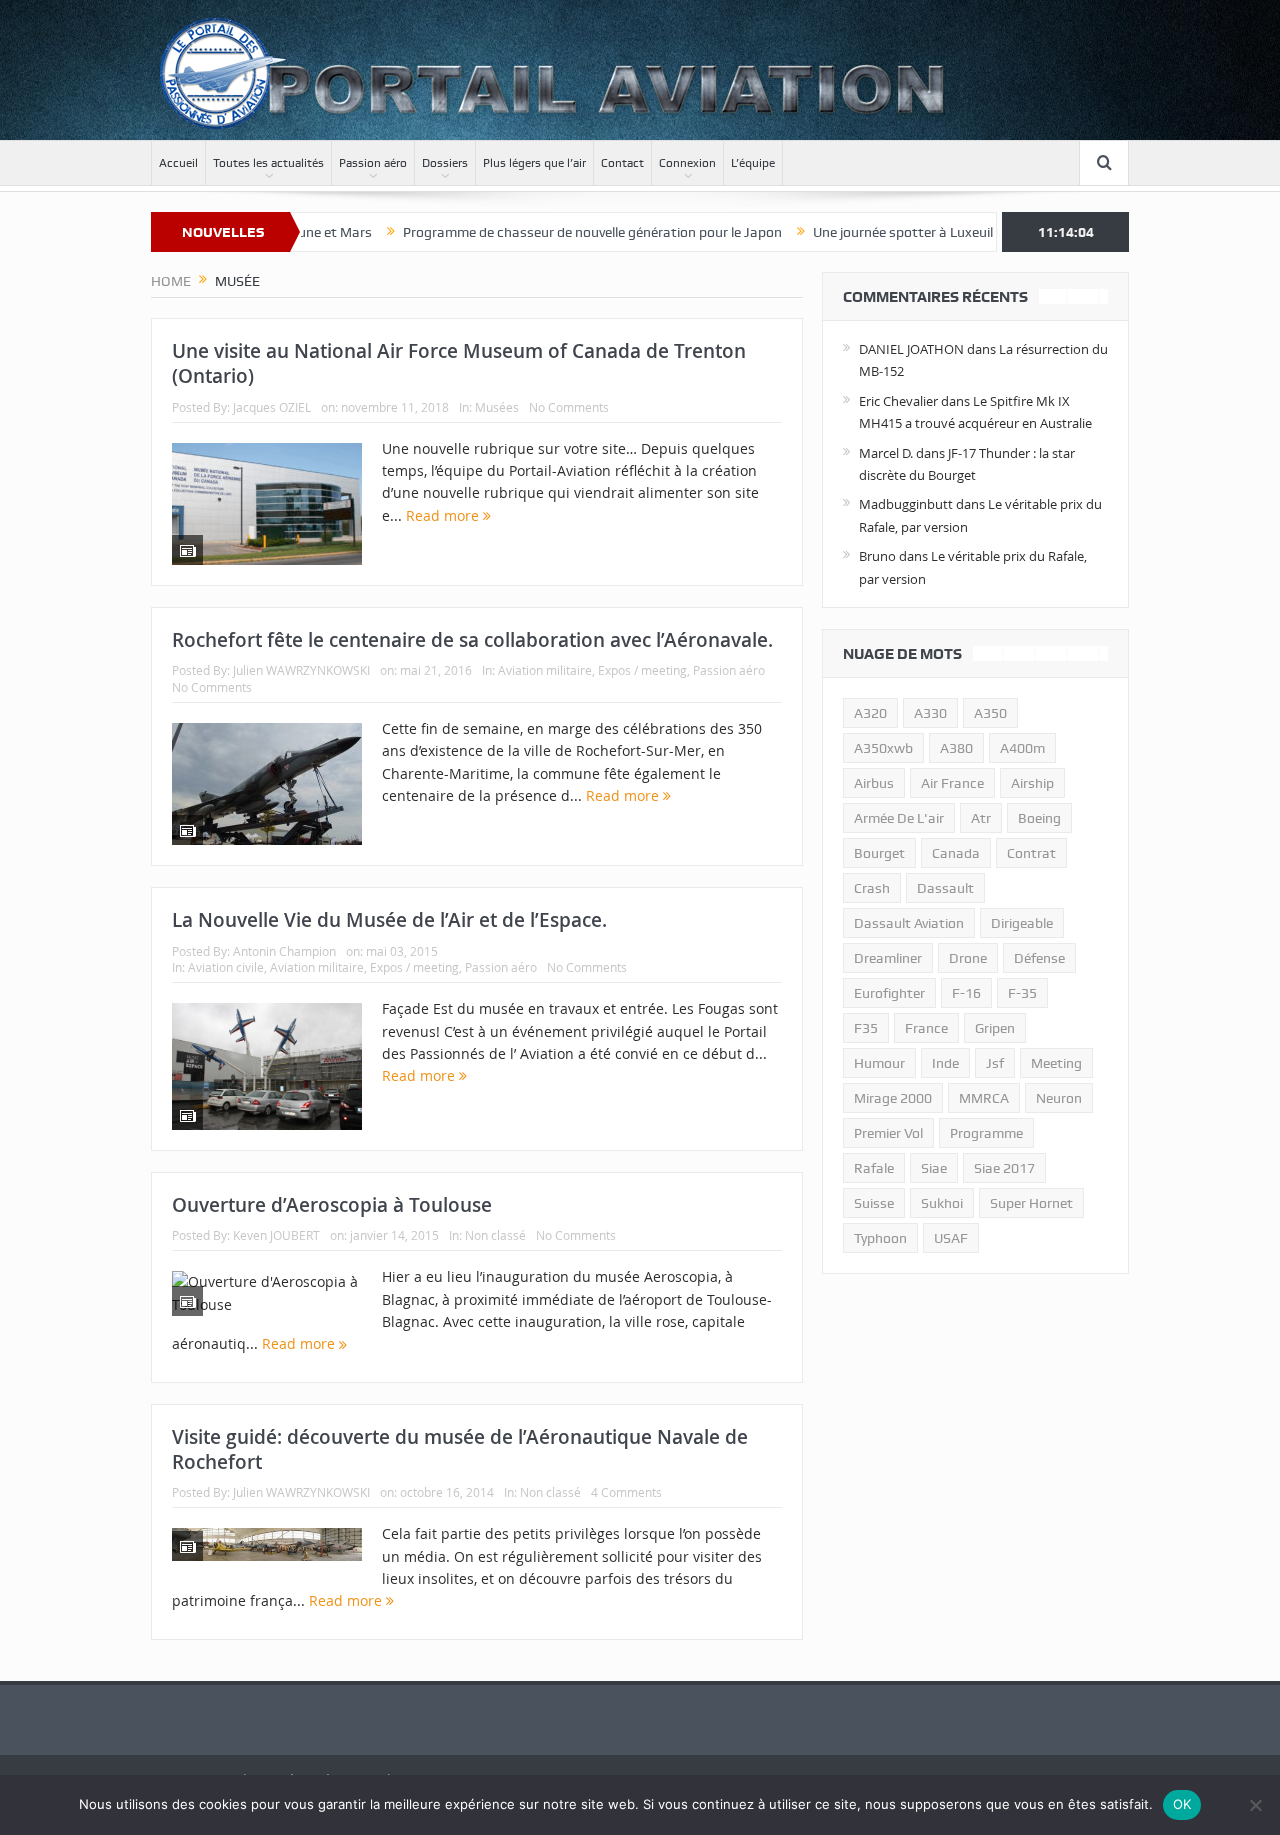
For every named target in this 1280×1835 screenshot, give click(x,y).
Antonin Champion (284, 951)
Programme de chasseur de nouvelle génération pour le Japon (547, 232)
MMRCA (984, 1098)
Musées (497, 407)
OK (1182, 1804)
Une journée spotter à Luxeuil (858, 232)
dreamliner (888, 958)
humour (879, 1063)
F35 (866, 1028)
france (926, 1028)
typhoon (880, 1238)
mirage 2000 (893, 1098)
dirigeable (1022, 923)
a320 (870, 713)
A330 (930, 713)
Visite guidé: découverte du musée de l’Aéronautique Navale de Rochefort (460, 1449)
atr (981, 818)
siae (934, 1168)
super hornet (1031, 1203)
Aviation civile (226, 967)
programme (986, 1133)
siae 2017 (1004, 1168)
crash (872, 888)
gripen (995, 1028)
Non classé (495, 1235)
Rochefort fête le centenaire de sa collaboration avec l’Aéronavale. (472, 640)
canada (956, 853)
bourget (879, 853)
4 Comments (626, 1492)
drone (968, 958)
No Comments (569, 407)
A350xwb (883, 748)
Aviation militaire (545, 670)
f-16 (966, 993)
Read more (444, 515)
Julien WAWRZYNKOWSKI (301, 670)
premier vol (888, 1133)
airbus (874, 783)
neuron (1059, 1098)
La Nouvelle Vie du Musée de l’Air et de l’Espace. (389, 920)
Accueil (178, 163)
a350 (990, 713)
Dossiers (445, 163)
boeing (1039, 818)
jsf (995, 1063)
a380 (956, 748)
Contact (622, 163)
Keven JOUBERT (276, 1235)
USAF (951, 1238)
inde (945, 1063)
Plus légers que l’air (534, 163)
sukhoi (942, 1203)
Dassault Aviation (909, 923)
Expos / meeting (642, 670)
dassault (945, 888)
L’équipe (753, 163)
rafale (874, 1168)
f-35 (1022, 993)
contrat (1031, 853)
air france (952, 783)
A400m (1022, 748)
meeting (1056, 1063)
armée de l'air (899, 818)
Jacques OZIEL (272, 407)
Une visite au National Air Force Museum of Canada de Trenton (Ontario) (459, 363)
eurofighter (889, 993)
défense (1039, 958)
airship (1032, 783)
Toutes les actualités (268, 163)
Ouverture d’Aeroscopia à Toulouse (332, 1205)
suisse (874, 1203)
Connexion (687, 163)
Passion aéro (373, 163)
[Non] (1255, 1805)
